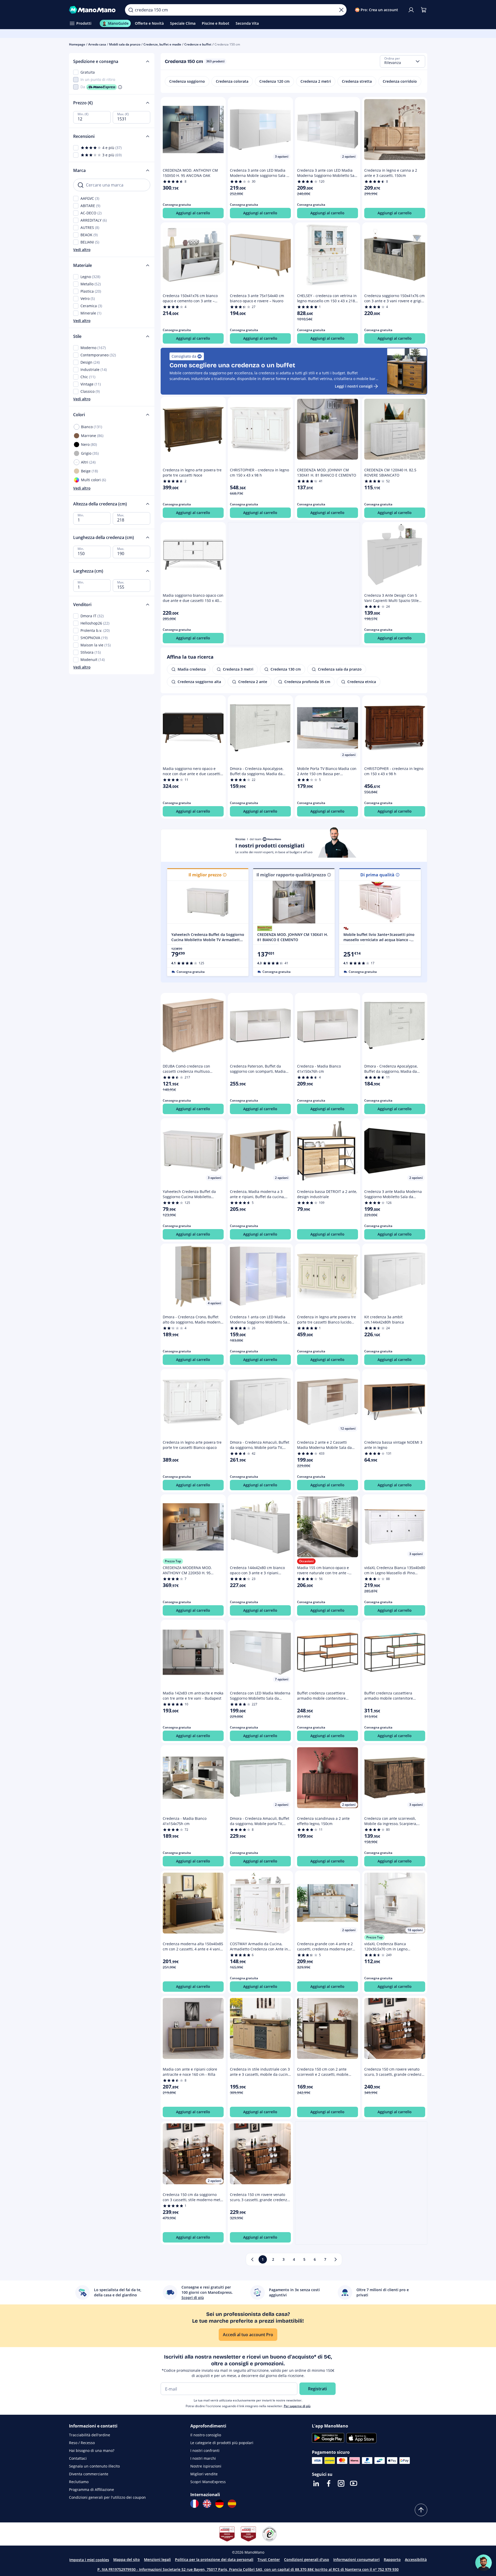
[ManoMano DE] (219, 2504)
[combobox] (403, 61)
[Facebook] (329, 2483)
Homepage (77, 44)
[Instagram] (341, 2483)
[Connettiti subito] (411, 10)
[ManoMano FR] (194, 2504)
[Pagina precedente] (252, 2259)
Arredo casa (97, 44)
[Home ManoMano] (93, 10)
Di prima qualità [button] (377, 875)
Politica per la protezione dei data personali (214, 2559)
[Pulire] (341, 10)
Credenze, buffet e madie (162, 44)
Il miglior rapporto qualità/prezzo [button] (291, 875)
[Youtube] (354, 2483)
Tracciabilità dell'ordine (90, 2435)
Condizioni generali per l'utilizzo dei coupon (107, 2497)
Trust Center (269, 2559)
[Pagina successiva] (336, 2259)
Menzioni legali (157, 2559)
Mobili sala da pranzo (125, 44)
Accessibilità (416, 2559)
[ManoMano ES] (232, 2504)
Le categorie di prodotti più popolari (222, 2443)
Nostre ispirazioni (206, 2466)
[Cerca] (131, 10)
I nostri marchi (203, 2458)
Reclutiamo (79, 2482)
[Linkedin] (316, 2483)
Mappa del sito (127, 2559)
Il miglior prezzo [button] (205, 875)
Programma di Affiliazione (92, 2490)
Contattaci (78, 2458)
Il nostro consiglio (206, 2435)
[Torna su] (421, 2510)
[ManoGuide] (484, 2563)
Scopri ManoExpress (208, 2482)
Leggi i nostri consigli (354, 386)
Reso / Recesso (82, 2443)
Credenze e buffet (198, 44)
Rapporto (392, 2559)
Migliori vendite (204, 2474)
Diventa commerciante (89, 2474)
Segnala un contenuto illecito (94, 2466)
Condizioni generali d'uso (307, 2559)
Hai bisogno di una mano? (92, 2450)
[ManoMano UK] (207, 2504)
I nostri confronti (205, 2450)
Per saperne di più (297, 2406)
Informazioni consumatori (356, 2559)
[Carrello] (424, 10)
